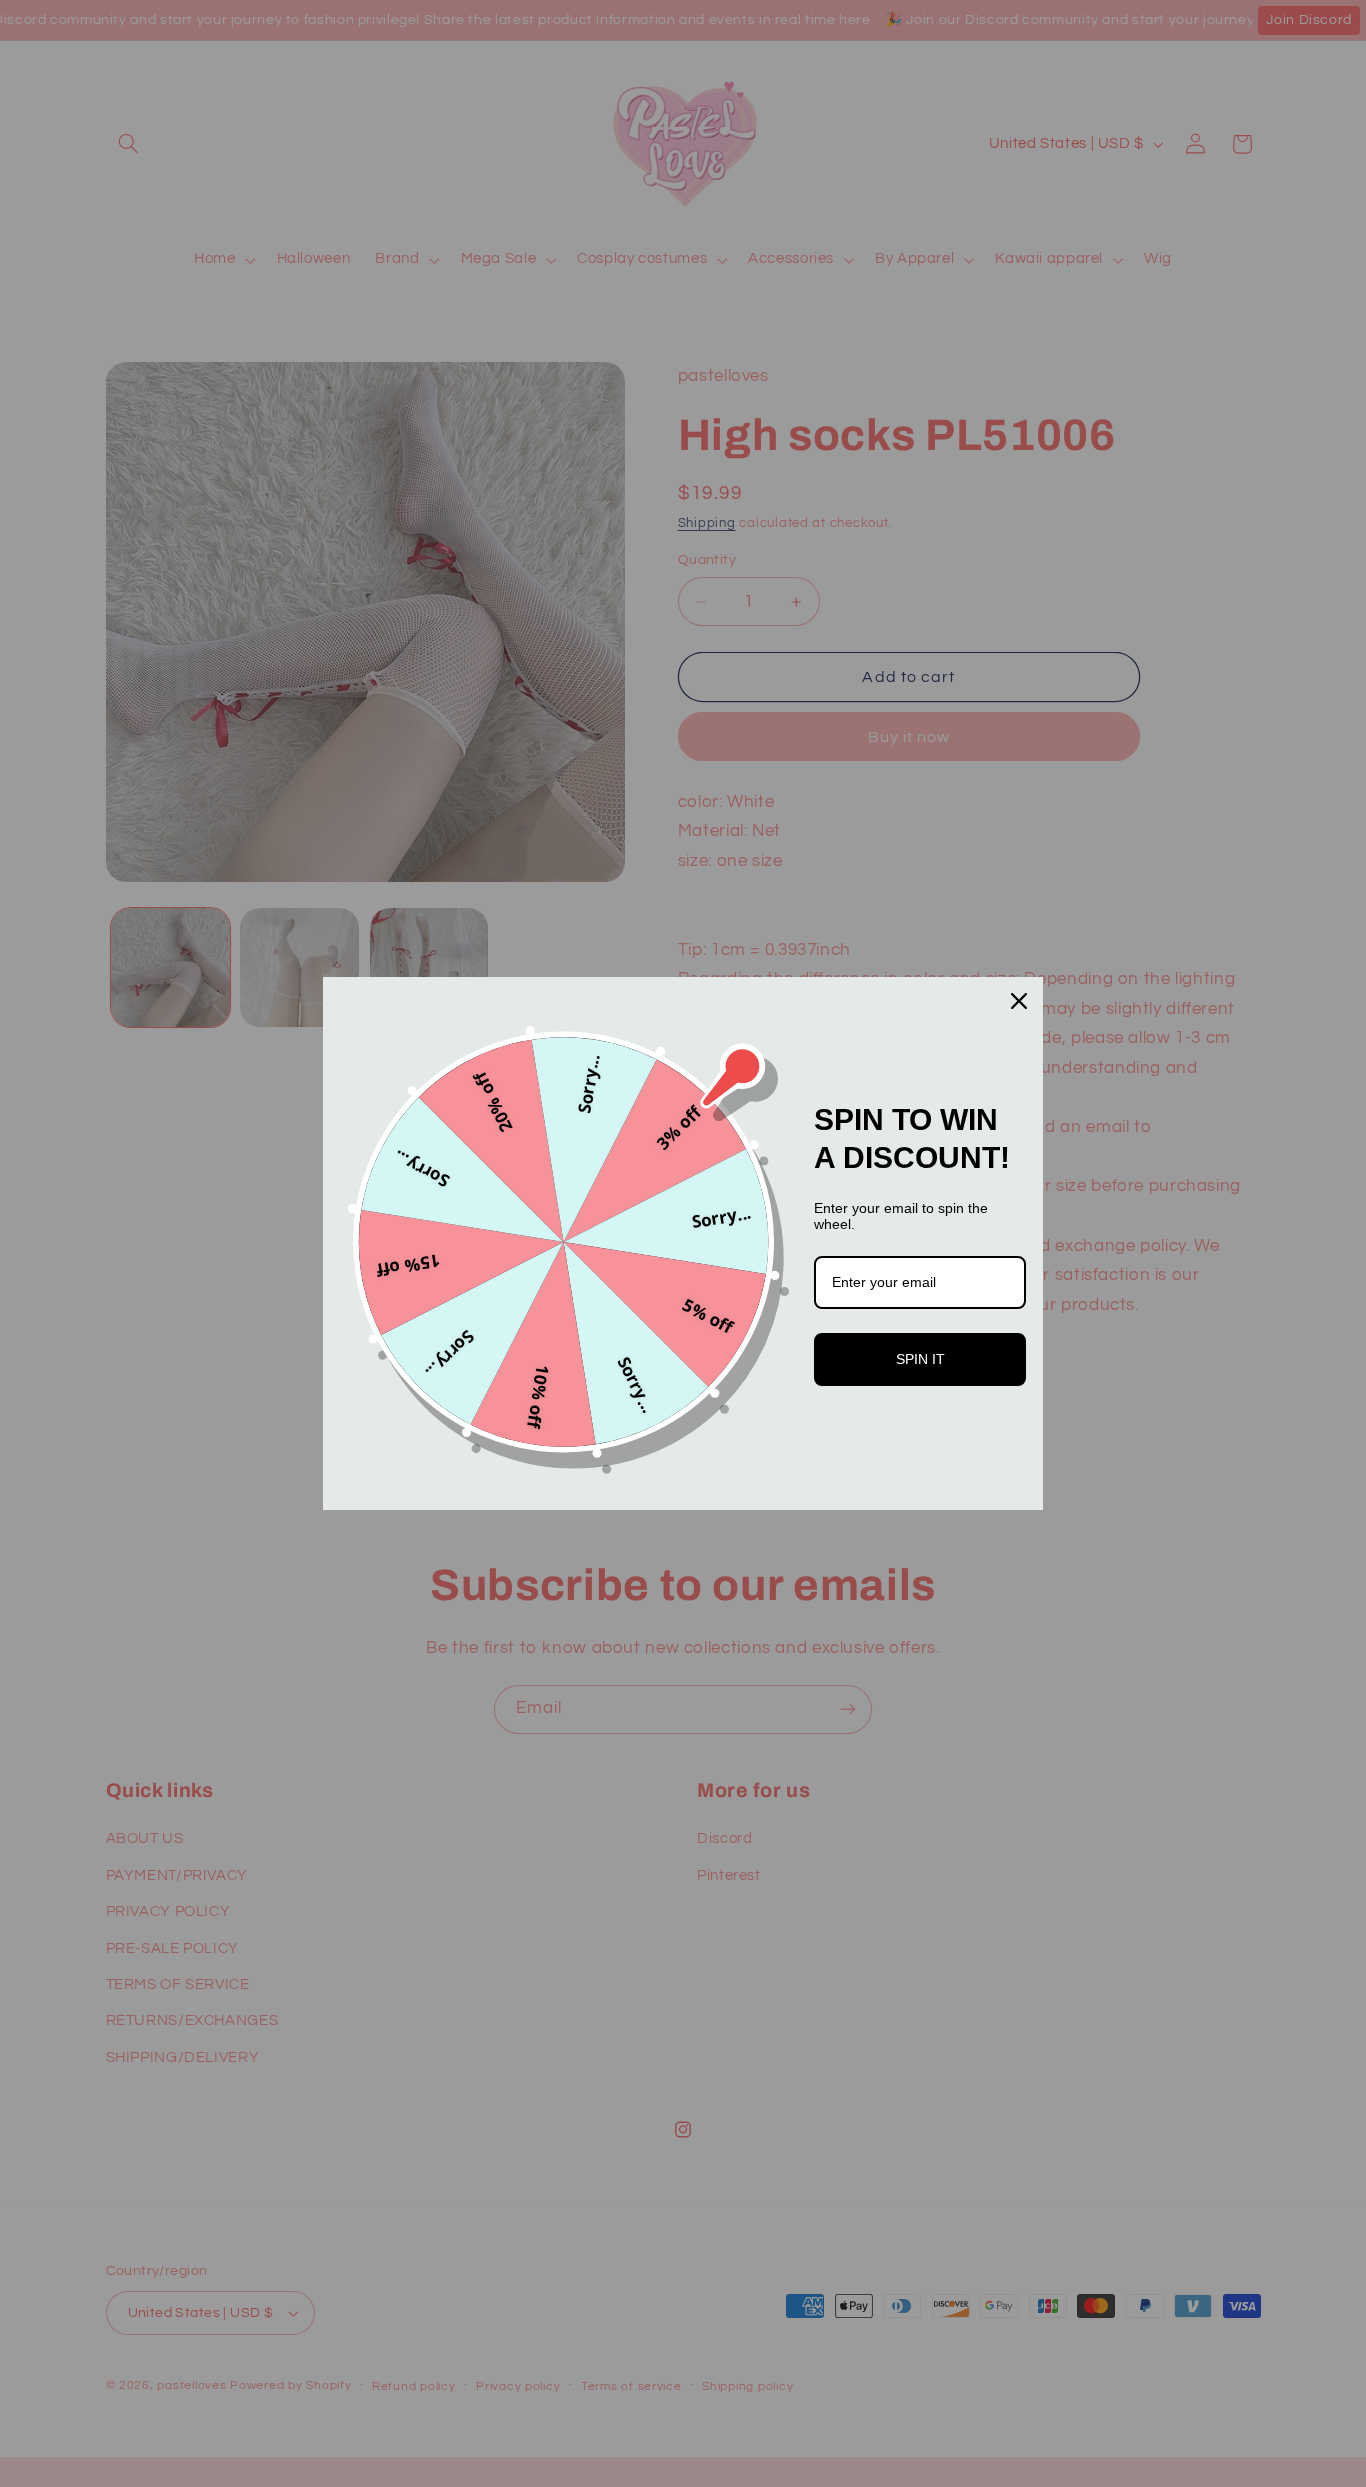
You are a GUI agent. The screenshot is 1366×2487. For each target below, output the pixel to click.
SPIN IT (920, 1359)
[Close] (1019, 1001)
